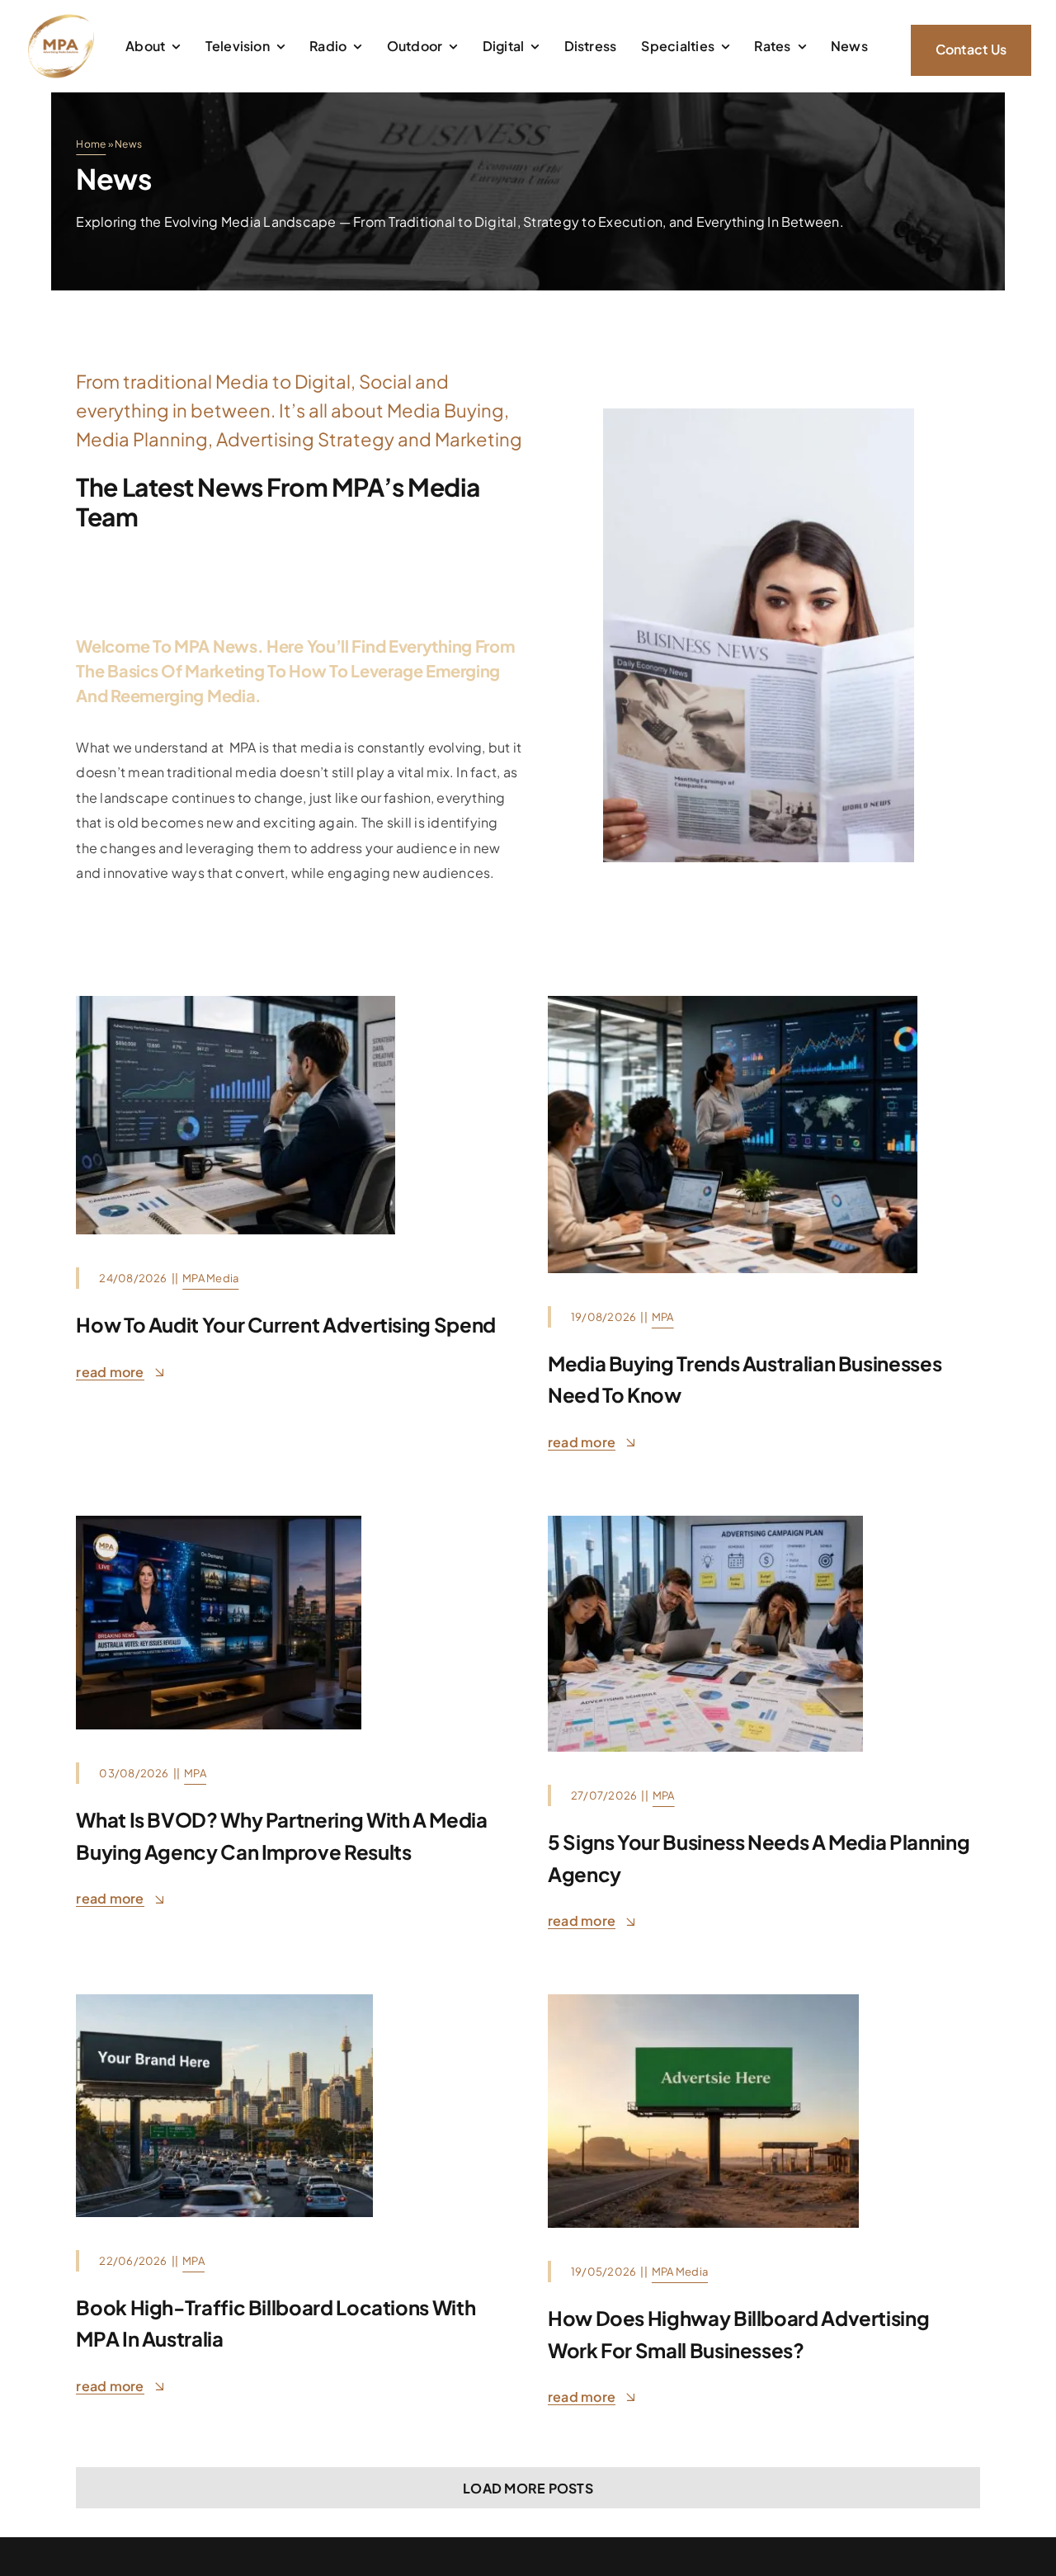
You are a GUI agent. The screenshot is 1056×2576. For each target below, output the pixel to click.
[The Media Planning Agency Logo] (61, 19)
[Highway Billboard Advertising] (703, 2000)
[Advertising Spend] (235, 1002)
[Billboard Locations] (224, 2000)
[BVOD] (219, 1522)
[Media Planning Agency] (705, 1522)
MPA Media (210, 1278)
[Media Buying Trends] (733, 1002)
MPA (663, 1317)
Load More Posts (528, 2488)
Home (91, 144)
